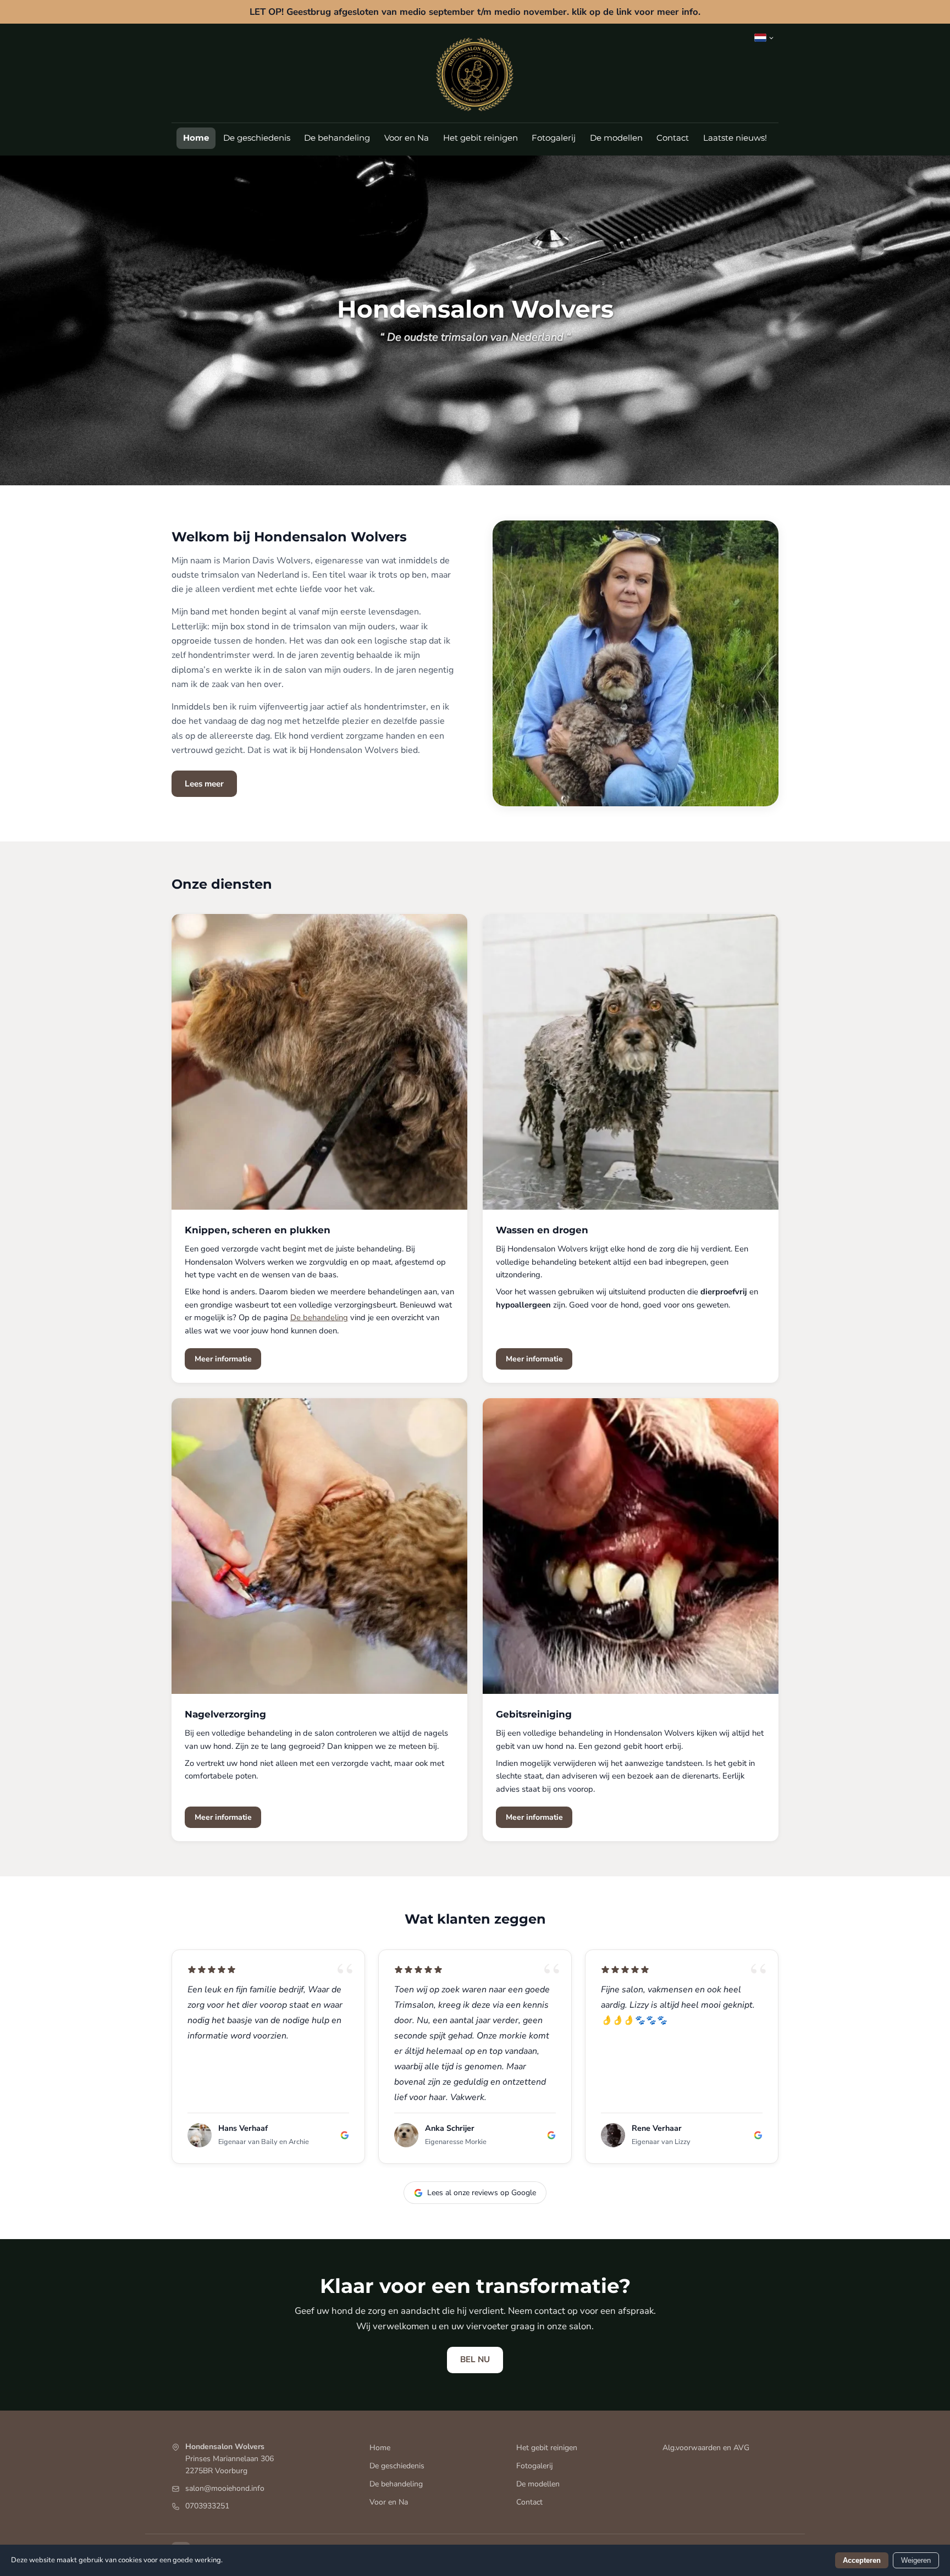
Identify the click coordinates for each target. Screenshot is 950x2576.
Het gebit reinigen (480, 138)
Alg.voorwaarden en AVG (706, 2448)
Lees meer (204, 784)
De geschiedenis (257, 138)
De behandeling (337, 138)
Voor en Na (407, 138)
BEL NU (475, 2359)
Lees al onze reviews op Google (482, 2193)
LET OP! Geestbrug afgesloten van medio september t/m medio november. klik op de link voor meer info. (475, 12)
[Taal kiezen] (764, 38)
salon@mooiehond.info (225, 2488)
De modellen (616, 138)
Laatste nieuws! (735, 138)
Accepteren (862, 2560)
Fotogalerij (554, 138)
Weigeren (916, 2560)
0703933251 (207, 2506)
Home (196, 138)
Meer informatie (223, 1359)
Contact (673, 138)
